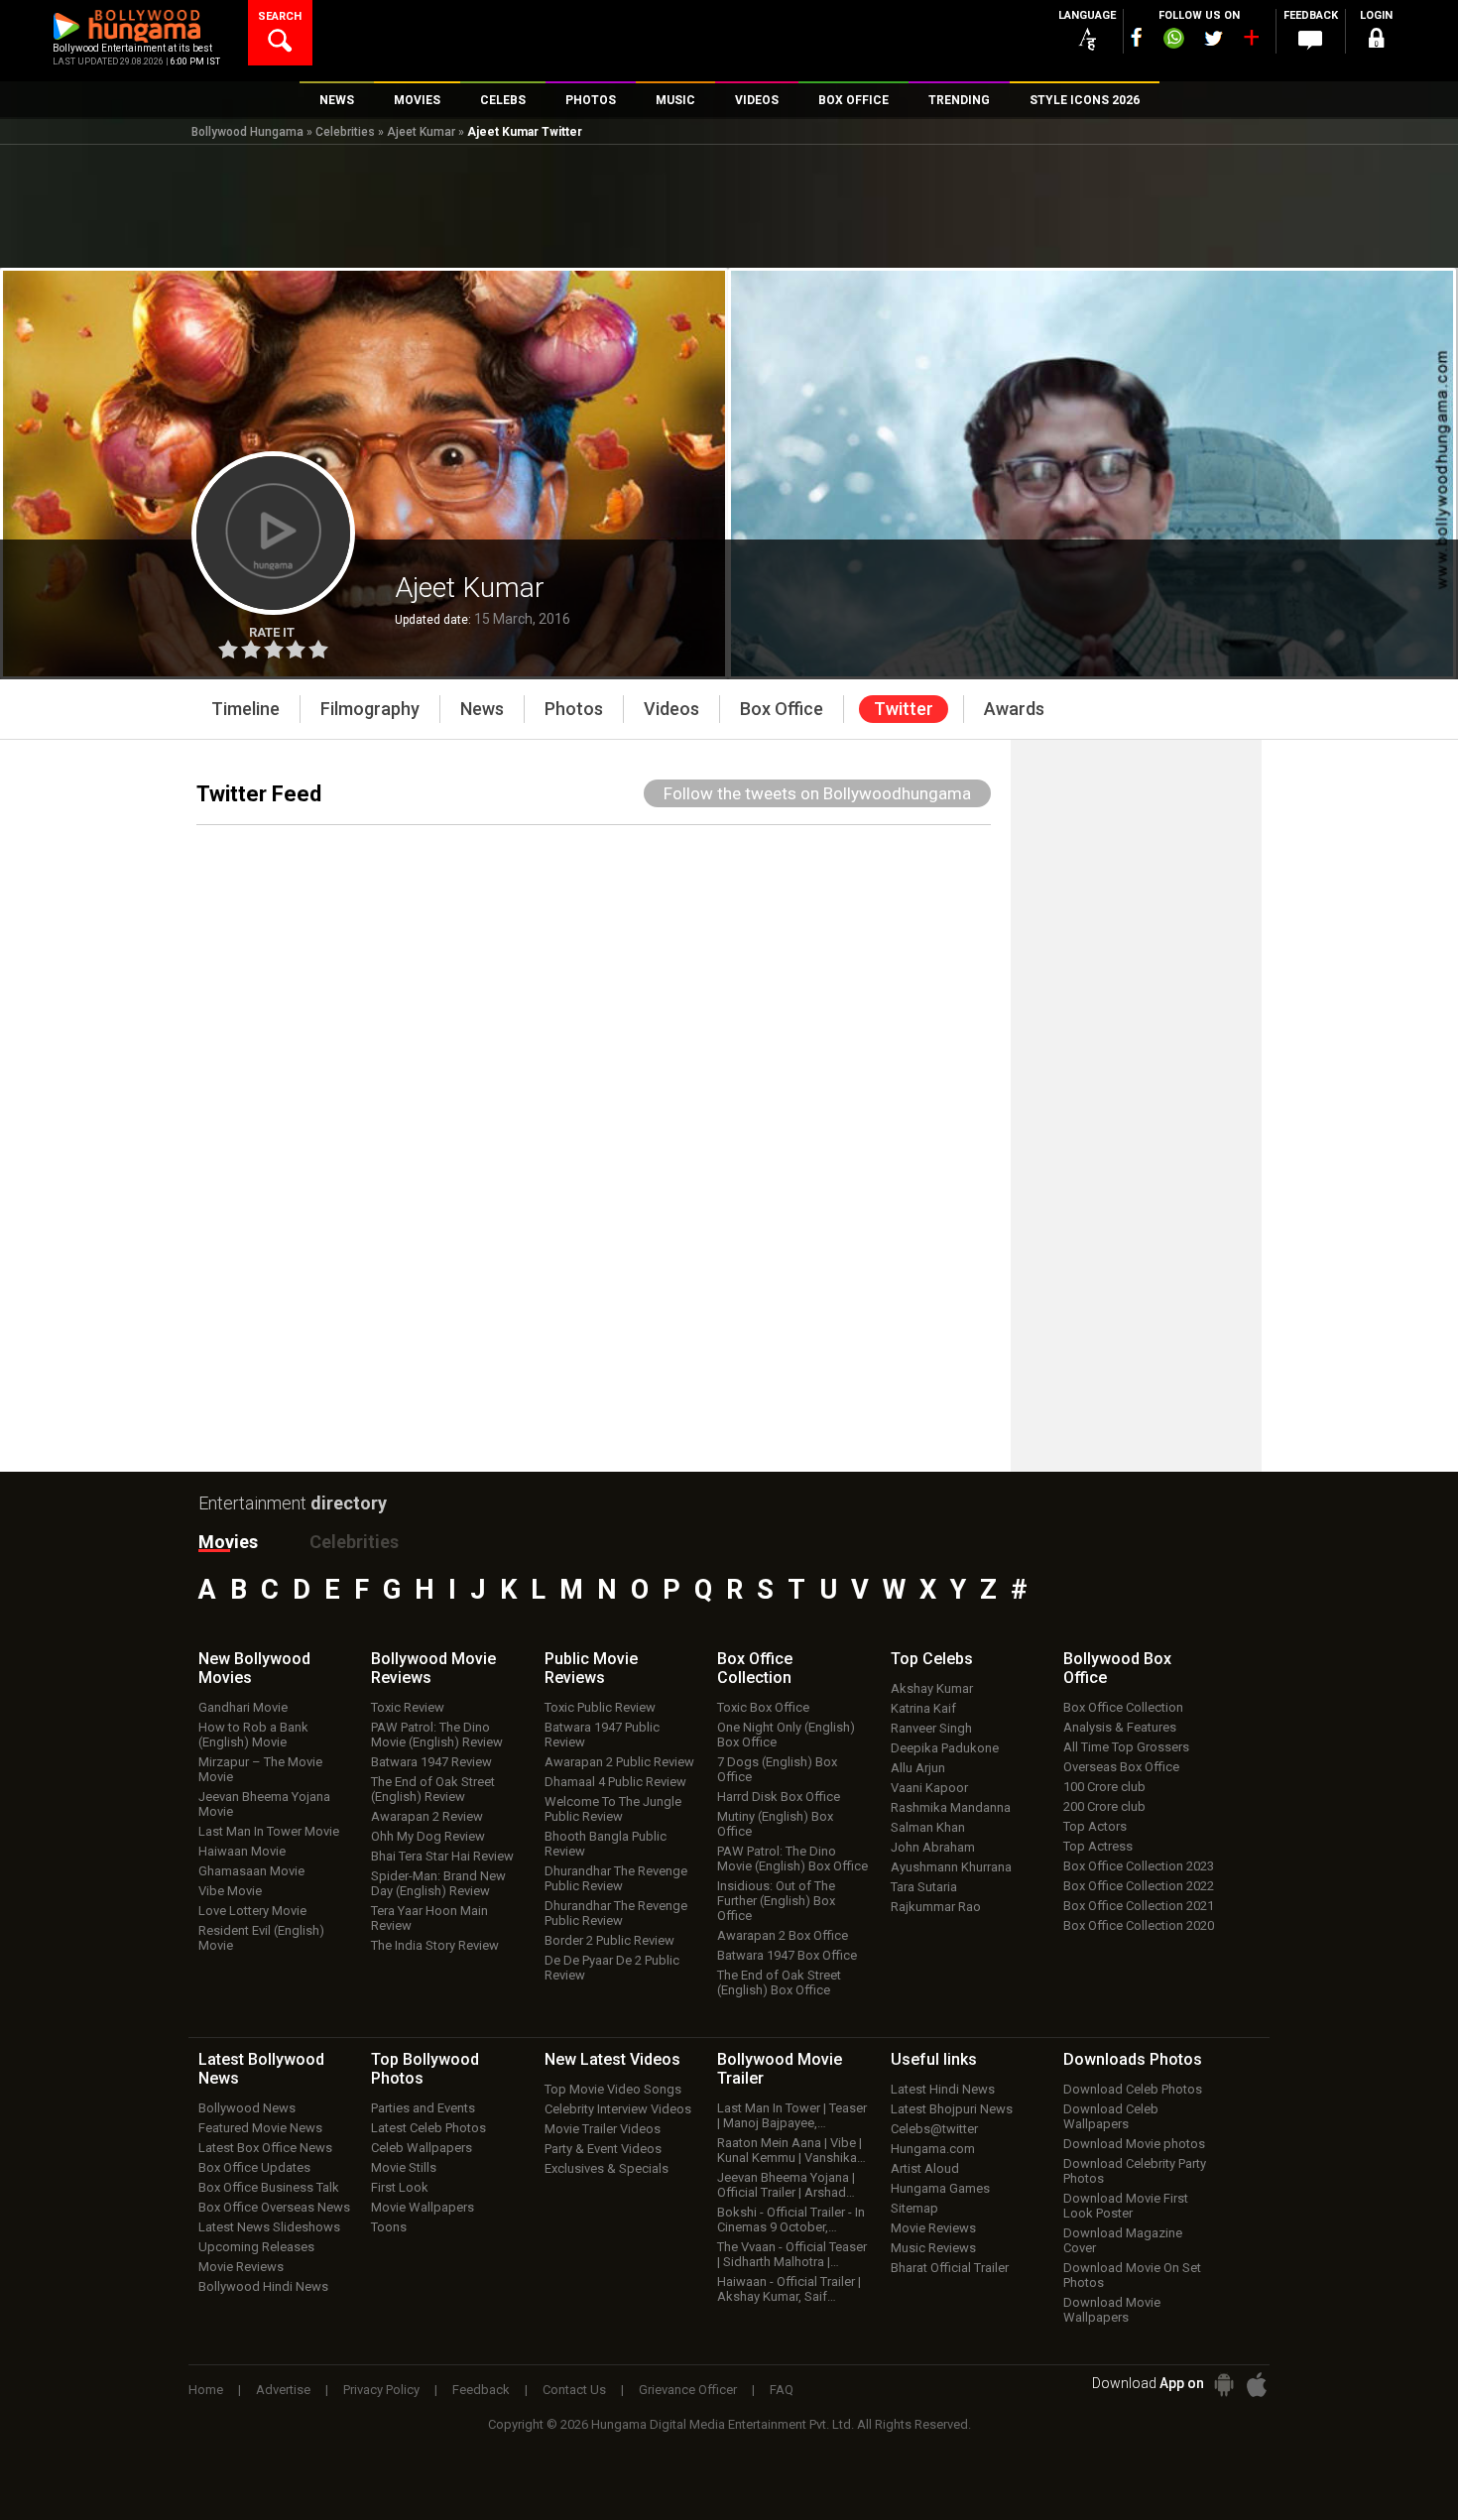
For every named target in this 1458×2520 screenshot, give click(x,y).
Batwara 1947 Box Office (787, 1955)
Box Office (755, 1668)
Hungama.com (933, 2149)
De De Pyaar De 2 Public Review (612, 1968)
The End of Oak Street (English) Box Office (779, 1982)
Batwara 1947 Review (431, 1762)
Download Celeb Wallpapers (1111, 2116)
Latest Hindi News (943, 2089)
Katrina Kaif (923, 1708)
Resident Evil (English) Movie (261, 1938)
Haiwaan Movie (242, 1851)
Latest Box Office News (265, 2148)
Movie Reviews (241, 2267)
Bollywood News (247, 2108)
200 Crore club (1104, 1806)
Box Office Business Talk (269, 2187)
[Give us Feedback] (1310, 41)
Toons (389, 2227)
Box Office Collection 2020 (1139, 1925)
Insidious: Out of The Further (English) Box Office (776, 1901)
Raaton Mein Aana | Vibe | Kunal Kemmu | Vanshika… (791, 2150)
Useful (934, 2059)
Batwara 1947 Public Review (602, 1735)
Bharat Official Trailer (950, 2268)
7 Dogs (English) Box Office (777, 1769)
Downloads (1133, 2059)
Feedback (481, 2390)
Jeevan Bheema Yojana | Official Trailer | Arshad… (786, 2185)
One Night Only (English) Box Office (786, 1735)
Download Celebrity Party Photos (1135, 2171)
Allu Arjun (918, 1768)
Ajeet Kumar (421, 132)
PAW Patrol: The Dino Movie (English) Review (437, 1735)
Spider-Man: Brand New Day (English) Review (438, 1883)
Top (932, 1659)
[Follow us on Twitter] (1214, 38)
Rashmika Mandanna (951, 1807)
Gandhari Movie (243, 1707)
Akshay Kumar (932, 1688)
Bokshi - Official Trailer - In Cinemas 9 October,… (791, 2220)
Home (206, 2390)
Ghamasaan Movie (251, 1871)
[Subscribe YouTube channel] (1251, 42)
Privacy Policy (381, 2390)
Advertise (283, 2390)
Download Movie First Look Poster (1126, 2206)
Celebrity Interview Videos (618, 2109)
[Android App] (1224, 2385)
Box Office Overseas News (274, 2207)
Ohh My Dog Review (428, 1836)
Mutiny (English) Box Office (775, 1824)
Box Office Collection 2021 (1139, 1906)
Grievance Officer (688, 2390)
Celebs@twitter (934, 2129)
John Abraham (933, 1847)
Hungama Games (940, 2188)
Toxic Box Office (763, 1707)
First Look (400, 2187)
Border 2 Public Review (609, 1940)
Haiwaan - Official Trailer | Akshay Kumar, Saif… (789, 2289)
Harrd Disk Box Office (779, 1797)
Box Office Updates (254, 2167)
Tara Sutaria (924, 1887)
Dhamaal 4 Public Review (615, 1782)
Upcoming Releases (256, 2247)
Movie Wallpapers (423, 2207)
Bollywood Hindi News (263, 2286)
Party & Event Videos (603, 2149)
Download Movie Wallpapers (1112, 2310)
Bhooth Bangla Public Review (606, 1844)
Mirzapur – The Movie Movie (260, 1769)
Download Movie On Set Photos (1132, 2275)
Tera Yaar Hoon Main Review (429, 1918)
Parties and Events (423, 2108)
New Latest (612, 2059)
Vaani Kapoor (929, 1788)
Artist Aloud (925, 2168)
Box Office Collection (1123, 1707)
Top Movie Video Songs (613, 2089)
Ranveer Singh (931, 1728)
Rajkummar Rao (936, 1907)
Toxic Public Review (600, 1707)
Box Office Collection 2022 (1139, 1886)
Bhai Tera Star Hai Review (442, 1856)
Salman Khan (928, 1827)
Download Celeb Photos (1133, 2089)
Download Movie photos (1134, 2144)
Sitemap (914, 2208)
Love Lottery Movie (252, 1911)
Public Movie (591, 1668)
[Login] (1376, 41)
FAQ (782, 2390)
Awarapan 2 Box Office (783, 1935)
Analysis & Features (1120, 1727)
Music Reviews (933, 2248)
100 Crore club (1104, 1787)
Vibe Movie (230, 1891)
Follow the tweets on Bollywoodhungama (817, 793)
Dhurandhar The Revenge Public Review (616, 1878)
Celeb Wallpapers (422, 2148)
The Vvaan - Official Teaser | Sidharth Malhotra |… (792, 2254)
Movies (228, 1542)
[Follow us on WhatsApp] (1173, 41)
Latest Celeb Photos (428, 2128)
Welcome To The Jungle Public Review (613, 1809)
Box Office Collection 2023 (1139, 1866)
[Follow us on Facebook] (1137, 37)
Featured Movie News (260, 2128)
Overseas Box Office (1121, 1767)
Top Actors (1095, 1826)
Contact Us (574, 2390)
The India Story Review (435, 1945)
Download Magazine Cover (1123, 2240)
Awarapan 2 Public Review (619, 1762)
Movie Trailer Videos (603, 2129)
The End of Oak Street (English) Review (433, 1789)
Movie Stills (404, 2167)
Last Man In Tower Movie (269, 1831)
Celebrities (345, 132)
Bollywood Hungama (247, 132)
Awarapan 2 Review (427, 1816)
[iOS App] (1257, 2385)
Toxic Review (408, 1707)
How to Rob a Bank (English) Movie (253, 1735)
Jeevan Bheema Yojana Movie (264, 1804)
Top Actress (1098, 1846)
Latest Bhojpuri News (952, 2109)
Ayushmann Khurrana (951, 1867)
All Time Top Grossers (1126, 1747)
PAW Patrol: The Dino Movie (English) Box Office (792, 1859)
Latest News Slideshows (269, 2227)
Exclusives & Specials (607, 2168)
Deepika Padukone (945, 1748)
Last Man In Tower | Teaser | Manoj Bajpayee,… (792, 2115)
